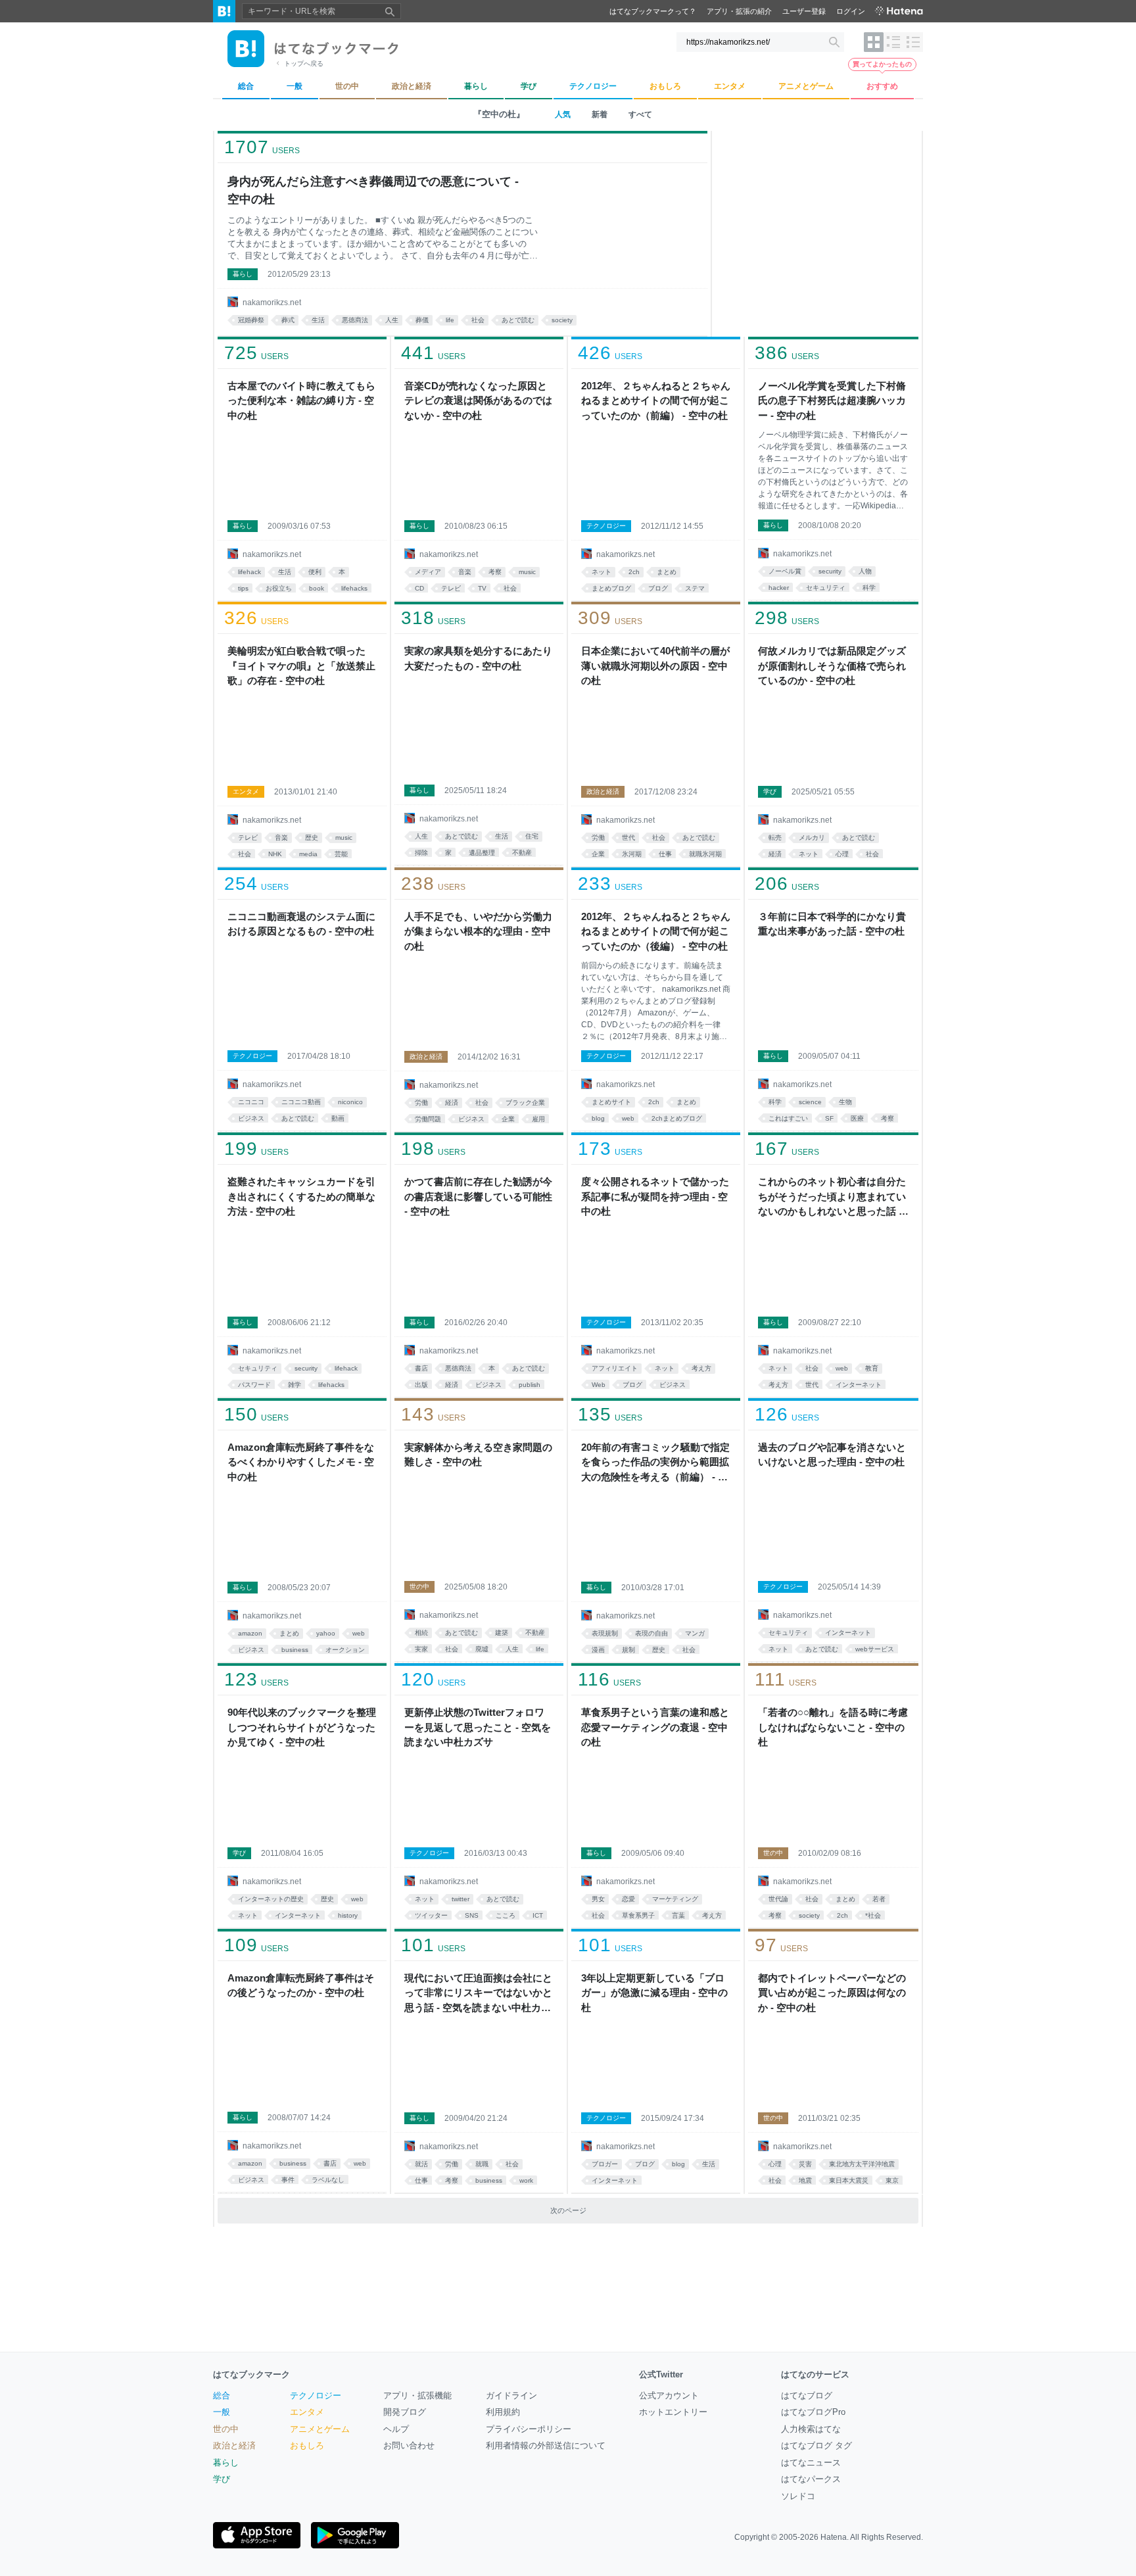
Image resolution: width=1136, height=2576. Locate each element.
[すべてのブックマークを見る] (302, 471)
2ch (634, 572)
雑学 (295, 1385)
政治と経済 (603, 791)
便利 (315, 572)
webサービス (875, 1649)
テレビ (451, 588)
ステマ (695, 588)
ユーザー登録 (804, 11)
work (526, 2180)
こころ (506, 1915)
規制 (628, 1650)
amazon (250, 1633)
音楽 (465, 572)
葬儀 (422, 320)
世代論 (778, 1899)
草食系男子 (638, 1915)
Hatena (834, 2537)
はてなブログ (807, 2395)
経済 (775, 854)
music (527, 572)
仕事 (665, 854)
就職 (482, 2164)
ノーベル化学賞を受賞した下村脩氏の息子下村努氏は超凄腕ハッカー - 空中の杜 (832, 401)
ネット (602, 572)
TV (482, 588)
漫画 (598, 1650)
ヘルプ (396, 2429)
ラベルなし (328, 2180)
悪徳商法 (355, 320)
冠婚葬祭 (251, 320)
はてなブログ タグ (816, 2445)
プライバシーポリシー (529, 2429)
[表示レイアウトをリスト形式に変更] (893, 42)
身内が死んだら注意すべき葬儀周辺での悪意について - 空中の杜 (373, 190)
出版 (421, 1385)
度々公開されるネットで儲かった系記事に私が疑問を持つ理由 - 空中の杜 (655, 1196)
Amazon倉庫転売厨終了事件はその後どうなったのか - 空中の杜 (301, 1985)
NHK (275, 854)
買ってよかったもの (882, 64)
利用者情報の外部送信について (546, 2445)
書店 (421, 1368)
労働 (598, 838)
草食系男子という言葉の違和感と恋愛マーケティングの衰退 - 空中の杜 (655, 1727)
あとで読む (518, 320)
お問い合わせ (409, 2445)
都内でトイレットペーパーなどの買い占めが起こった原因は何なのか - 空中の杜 (832, 1993)
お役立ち (279, 588)
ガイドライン (511, 2395)
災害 (805, 2164)
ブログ (658, 588)
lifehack (249, 572)
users (262, 147)
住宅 (532, 836)
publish (530, 1385)
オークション (345, 1650)
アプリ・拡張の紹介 (739, 11)
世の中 (419, 1587)
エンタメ (246, 791)
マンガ (695, 1633)
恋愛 (628, 1899)
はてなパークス (811, 2479)
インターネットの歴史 (271, 1899)
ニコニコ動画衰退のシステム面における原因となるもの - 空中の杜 (301, 924)
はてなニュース (811, 2463)
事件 (288, 2180)
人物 (865, 571)
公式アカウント (669, 2395)
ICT (538, 1915)
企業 (598, 854)
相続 (421, 1633)
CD (419, 588)
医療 (857, 1118)
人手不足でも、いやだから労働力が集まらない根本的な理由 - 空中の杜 (478, 931)
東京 (892, 2180)
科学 (869, 588)
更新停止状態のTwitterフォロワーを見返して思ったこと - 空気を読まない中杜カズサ (478, 1727)
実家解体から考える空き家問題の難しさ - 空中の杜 (478, 1455)
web (628, 1118)
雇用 (538, 1119)
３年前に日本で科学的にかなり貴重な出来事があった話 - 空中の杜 (832, 924)
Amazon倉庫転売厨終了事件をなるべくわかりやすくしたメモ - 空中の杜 (301, 1462)
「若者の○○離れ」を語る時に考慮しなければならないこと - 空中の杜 (833, 1727)
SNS (472, 1915)
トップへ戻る (304, 63)
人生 (392, 320)
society (562, 320)
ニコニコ (251, 1102)
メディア (428, 572)
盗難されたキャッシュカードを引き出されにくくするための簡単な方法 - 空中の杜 (301, 1196)
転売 (775, 838)
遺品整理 (482, 853)
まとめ (667, 572)
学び (770, 791)
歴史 (312, 838)
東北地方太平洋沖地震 (862, 2164)
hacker (779, 588)
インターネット (859, 1385)
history (348, 1915)
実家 (421, 1649)
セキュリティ (826, 588)
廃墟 (482, 1649)
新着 (600, 114)
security (830, 571)
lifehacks (354, 588)
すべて (640, 114)
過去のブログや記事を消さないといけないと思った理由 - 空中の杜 (832, 1455)
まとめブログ (611, 588)
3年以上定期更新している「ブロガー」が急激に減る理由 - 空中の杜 (654, 1993)
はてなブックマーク (251, 2374)
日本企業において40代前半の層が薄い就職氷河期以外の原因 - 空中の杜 (655, 666)
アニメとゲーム (320, 2429)
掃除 (421, 853)
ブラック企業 (525, 1103)
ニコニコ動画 (301, 1102)
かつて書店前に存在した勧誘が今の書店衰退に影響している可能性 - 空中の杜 (478, 1196)
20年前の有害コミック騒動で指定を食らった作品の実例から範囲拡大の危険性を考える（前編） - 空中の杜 (655, 1463)
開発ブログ (405, 2412)
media (308, 854)
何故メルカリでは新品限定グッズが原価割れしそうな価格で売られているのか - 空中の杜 (832, 666)
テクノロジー (606, 526)
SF (829, 1118)
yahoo (326, 1633)
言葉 (678, 1915)
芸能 (341, 854)
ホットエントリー (673, 2412)
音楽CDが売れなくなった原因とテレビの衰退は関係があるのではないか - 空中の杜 (478, 401)
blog (598, 1118)
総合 (222, 2395)
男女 (598, 1899)
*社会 (873, 1915)
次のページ (568, 2210)
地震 (805, 2180)
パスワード (254, 1385)
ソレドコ (798, 2496)
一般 (222, 2412)
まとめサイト (611, 1102)
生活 (318, 320)
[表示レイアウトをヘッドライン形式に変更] (913, 42)
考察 (495, 572)
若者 (879, 1899)
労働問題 (428, 1119)
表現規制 (605, 1633)
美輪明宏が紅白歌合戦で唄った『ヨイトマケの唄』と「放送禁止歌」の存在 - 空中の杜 (301, 666)
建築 (502, 1633)
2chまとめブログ (677, 1118)
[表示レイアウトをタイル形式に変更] (874, 42)
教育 (872, 1368)
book (317, 588)
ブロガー (605, 2164)
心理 (842, 854)
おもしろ (307, 2445)
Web (599, 1385)
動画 (338, 1118)
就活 (421, 2164)
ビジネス (251, 1118)
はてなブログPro (813, 2412)
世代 (628, 838)
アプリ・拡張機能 (417, 2395)
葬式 (288, 320)
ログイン (851, 11)
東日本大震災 (849, 2180)
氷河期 (632, 854)
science (810, 1102)
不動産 (522, 853)
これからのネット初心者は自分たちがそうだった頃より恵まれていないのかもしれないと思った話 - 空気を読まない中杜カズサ (832, 1198)
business (295, 1650)
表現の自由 (651, 1633)
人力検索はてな (811, 2429)
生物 (845, 1102)
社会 (478, 320)
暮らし (243, 274)
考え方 (701, 1368)
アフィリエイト (615, 1368)
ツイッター (431, 1915)
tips (243, 588)
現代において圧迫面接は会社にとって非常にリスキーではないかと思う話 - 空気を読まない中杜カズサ (478, 1994)
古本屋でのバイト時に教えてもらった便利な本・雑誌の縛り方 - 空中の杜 (301, 401)
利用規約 (503, 2412)
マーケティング (675, 1899)
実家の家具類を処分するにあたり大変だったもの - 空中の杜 (478, 658)
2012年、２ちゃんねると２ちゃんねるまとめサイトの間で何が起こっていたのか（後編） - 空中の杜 (656, 931)
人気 (563, 114)
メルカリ (812, 838)
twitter (461, 1899)
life (450, 320)
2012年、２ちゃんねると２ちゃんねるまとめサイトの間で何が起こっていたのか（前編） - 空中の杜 (656, 401)
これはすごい (788, 1118)
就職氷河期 (705, 854)
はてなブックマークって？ (653, 11)
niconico (350, 1102)
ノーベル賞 (785, 571)
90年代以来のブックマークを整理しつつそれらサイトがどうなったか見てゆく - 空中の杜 (302, 1727)
